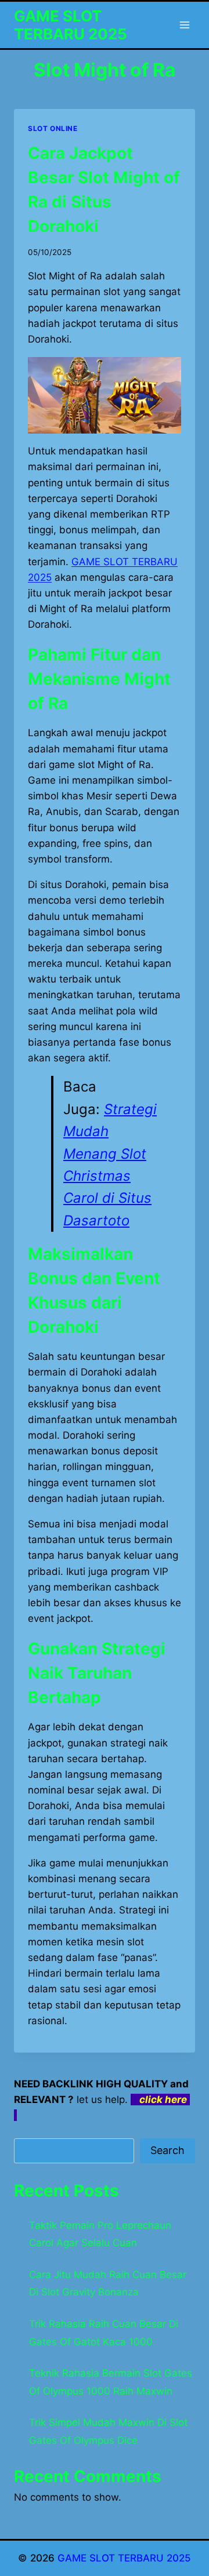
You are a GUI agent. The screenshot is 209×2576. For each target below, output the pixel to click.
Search (167, 2150)
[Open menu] (184, 25)
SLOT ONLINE (53, 128)
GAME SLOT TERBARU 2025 (124, 2558)
